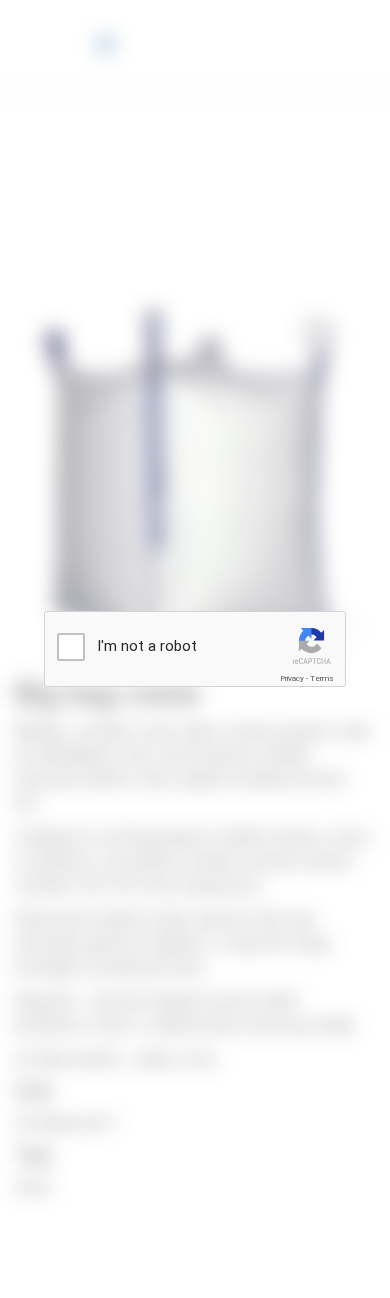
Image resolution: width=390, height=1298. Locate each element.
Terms (322, 678)
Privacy (292, 678)
